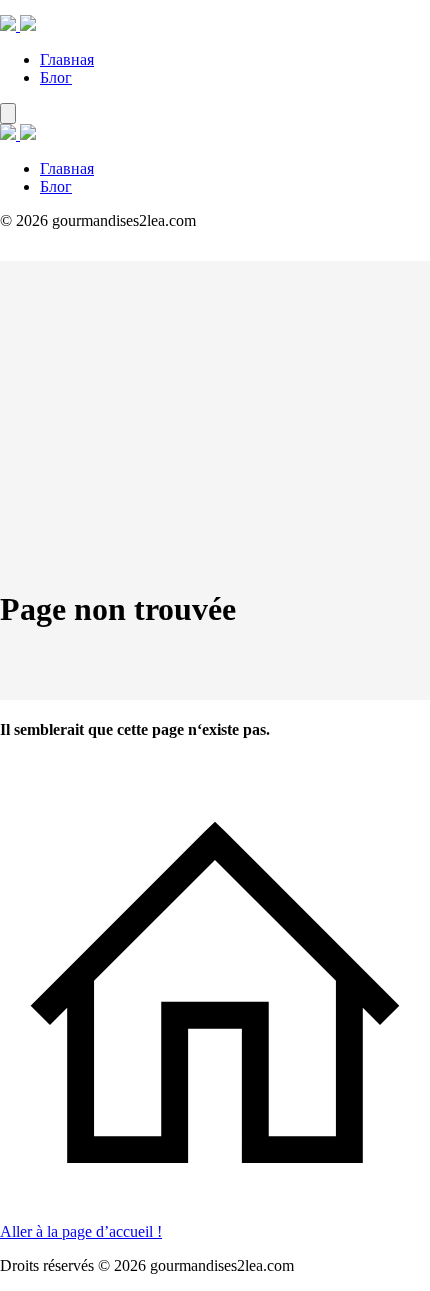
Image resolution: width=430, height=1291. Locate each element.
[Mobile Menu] (8, 113)
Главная (67, 59)
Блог (56, 77)
